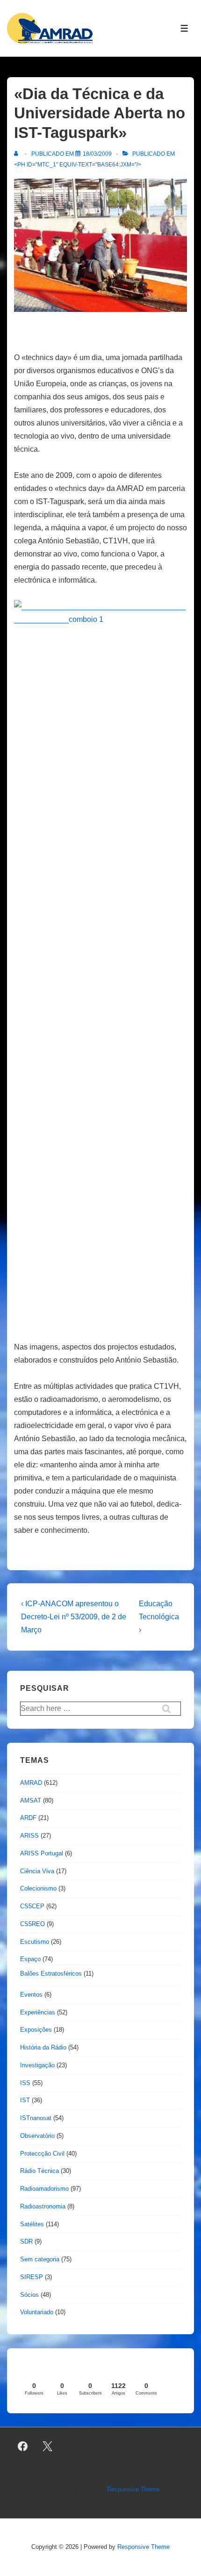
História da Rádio (43, 2047)
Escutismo (35, 1942)
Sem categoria (40, 2259)
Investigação (37, 2065)
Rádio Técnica (39, 2171)
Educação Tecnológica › (159, 1617)
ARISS (29, 1836)
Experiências (38, 2012)
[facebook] (23, 2446)
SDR (26, 2241)
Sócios (29, 2295)
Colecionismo (38, 1888)
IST (25, 2100)
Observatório (37, 2136)
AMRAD (31, 1783)
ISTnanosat (36, 2118)
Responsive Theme (133, 2489)
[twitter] (48, 2446)
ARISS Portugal (42, 1853)
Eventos (31, 1995)
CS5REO (32, 1924)
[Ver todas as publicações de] (18, 154)
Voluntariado (37, 2312)
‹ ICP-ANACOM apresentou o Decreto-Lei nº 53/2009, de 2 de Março (74, 1617)
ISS (25, 2083)
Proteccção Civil (42, 2154)
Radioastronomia (43, 2206)
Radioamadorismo (44, 2189)
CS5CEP (32, 1906)
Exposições (36, 2030)
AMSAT (31, 1800)
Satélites (32, 2224)
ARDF (28, 1818)
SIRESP (32, 2277)
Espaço (30, 1959)
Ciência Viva (37, 1871)
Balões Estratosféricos (51, 1973)
